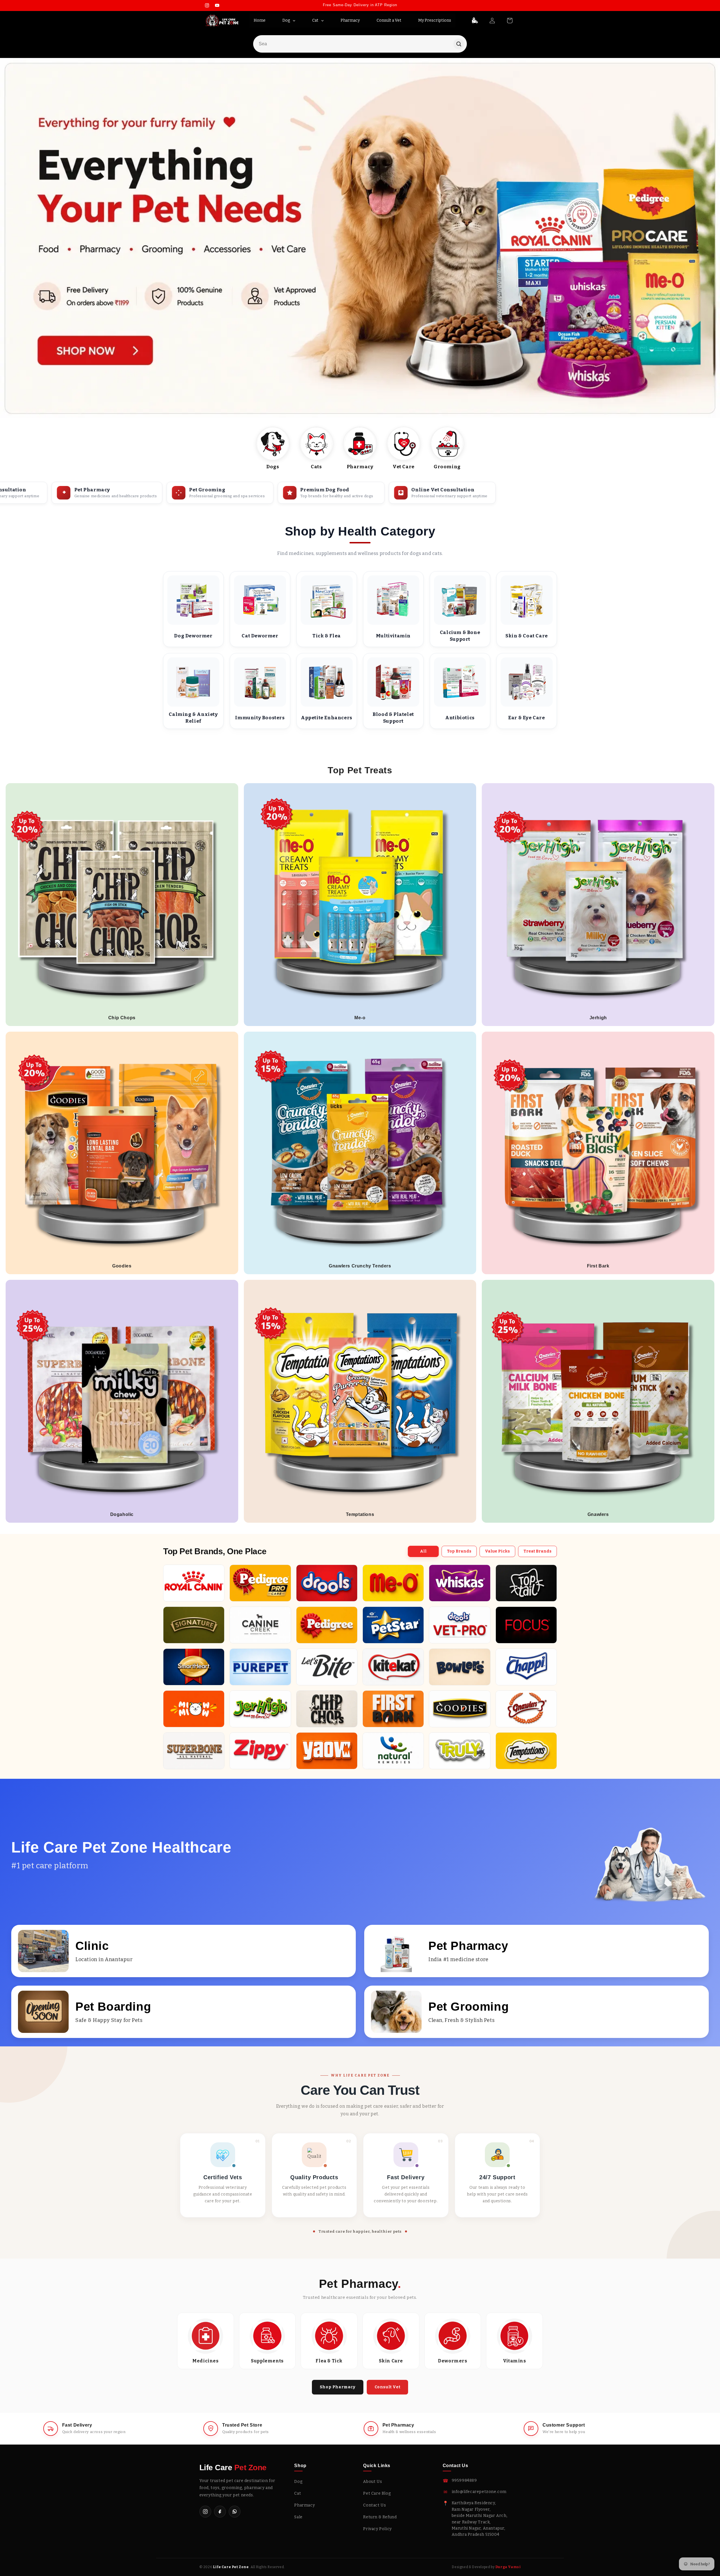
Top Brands (459, 1551)
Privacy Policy (377, 2529)
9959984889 (464, 2480)
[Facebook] (220, 2512)
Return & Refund (380, 2517)
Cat (298, 2493)
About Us (373, 2482)
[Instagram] (205, 2512)
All (423, 1551)
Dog (298, 2482)
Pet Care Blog (377, 2493)
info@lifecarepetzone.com (479, 2492)
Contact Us (374, 2505)
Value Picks (497, 1551)
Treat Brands (537, 1551)
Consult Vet (388, 2387)
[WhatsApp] (235, 2512)
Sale (298, 2517)
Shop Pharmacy (338, 2387)
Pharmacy (304, 2505)
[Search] (459, 44)
